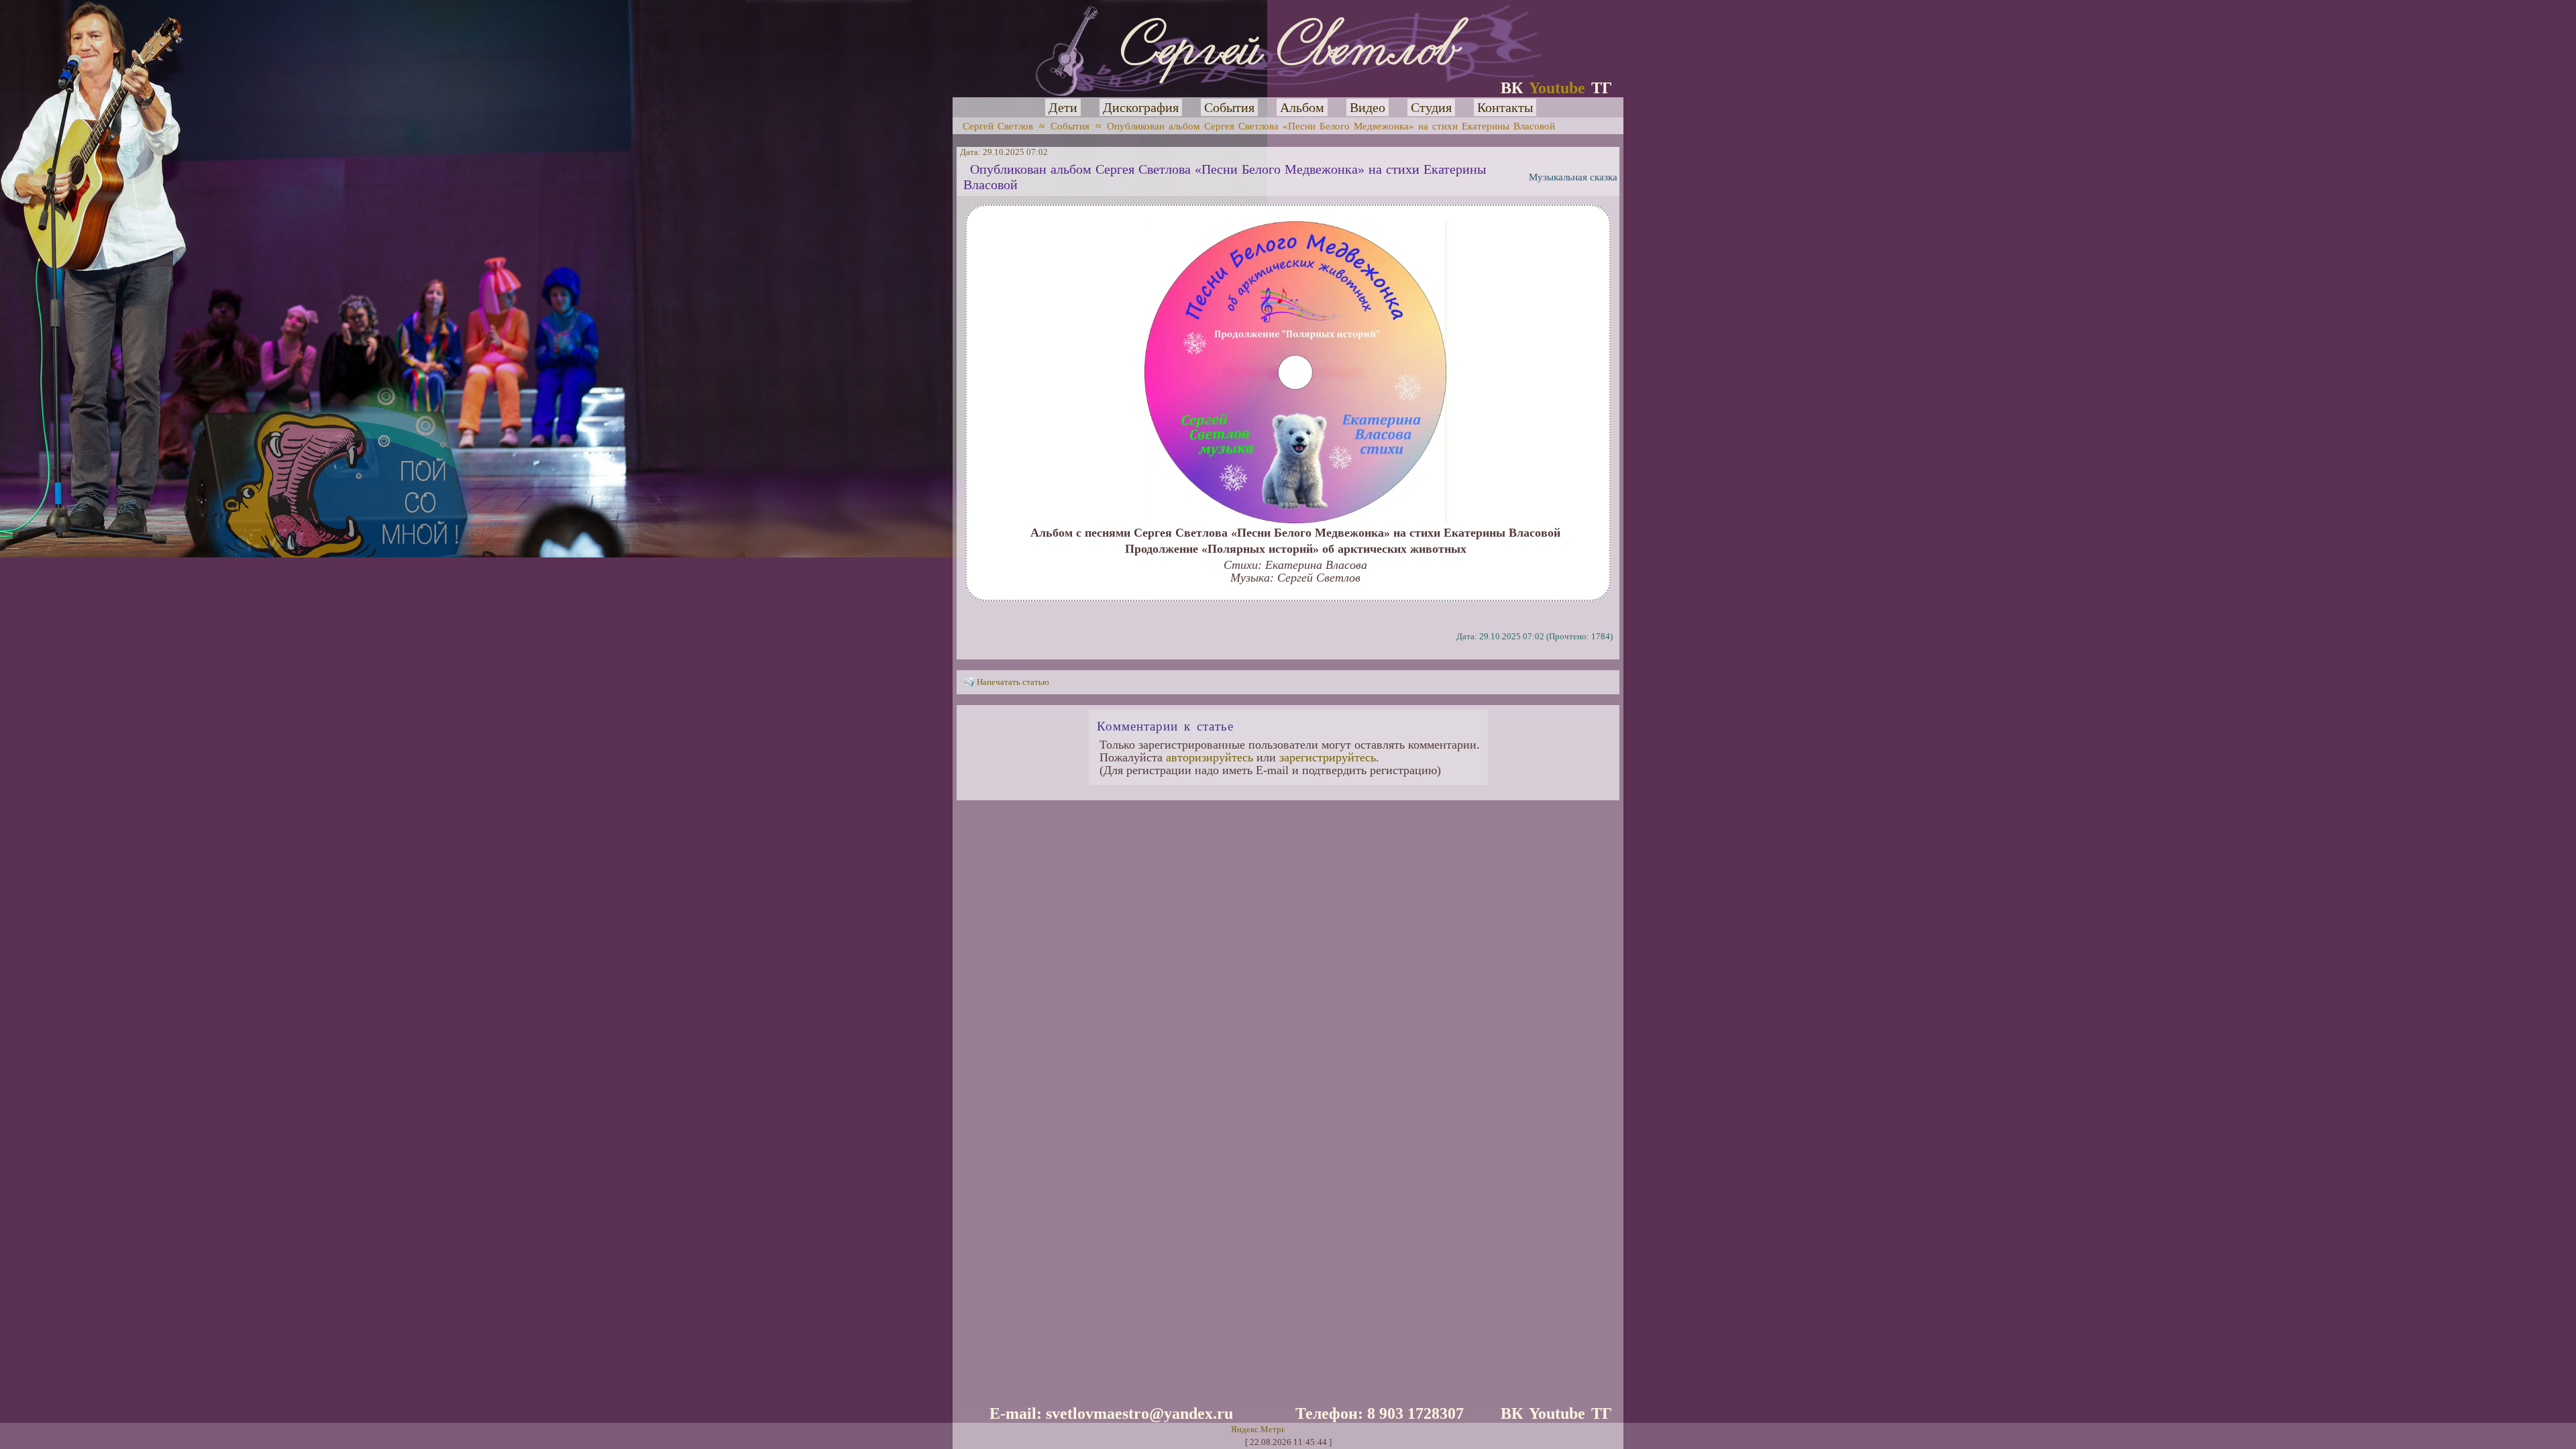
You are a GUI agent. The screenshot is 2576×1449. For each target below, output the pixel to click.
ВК (1512, 88)
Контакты (1505, 107)
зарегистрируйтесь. (1329, 757)
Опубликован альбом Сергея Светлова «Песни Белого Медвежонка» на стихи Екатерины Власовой (1331, 126)
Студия (1431, 107)
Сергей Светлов (998, 126)
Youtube (1557, 88)
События (1229, 107)
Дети (1063, 107)
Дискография (1141, 107)
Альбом (1302, 107)
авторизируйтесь (1210, 757)
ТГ (1602, 88)
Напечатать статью (1013, 682)
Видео (1367, 107)
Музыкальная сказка (1573, 177)
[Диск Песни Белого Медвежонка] (1295, 519)
